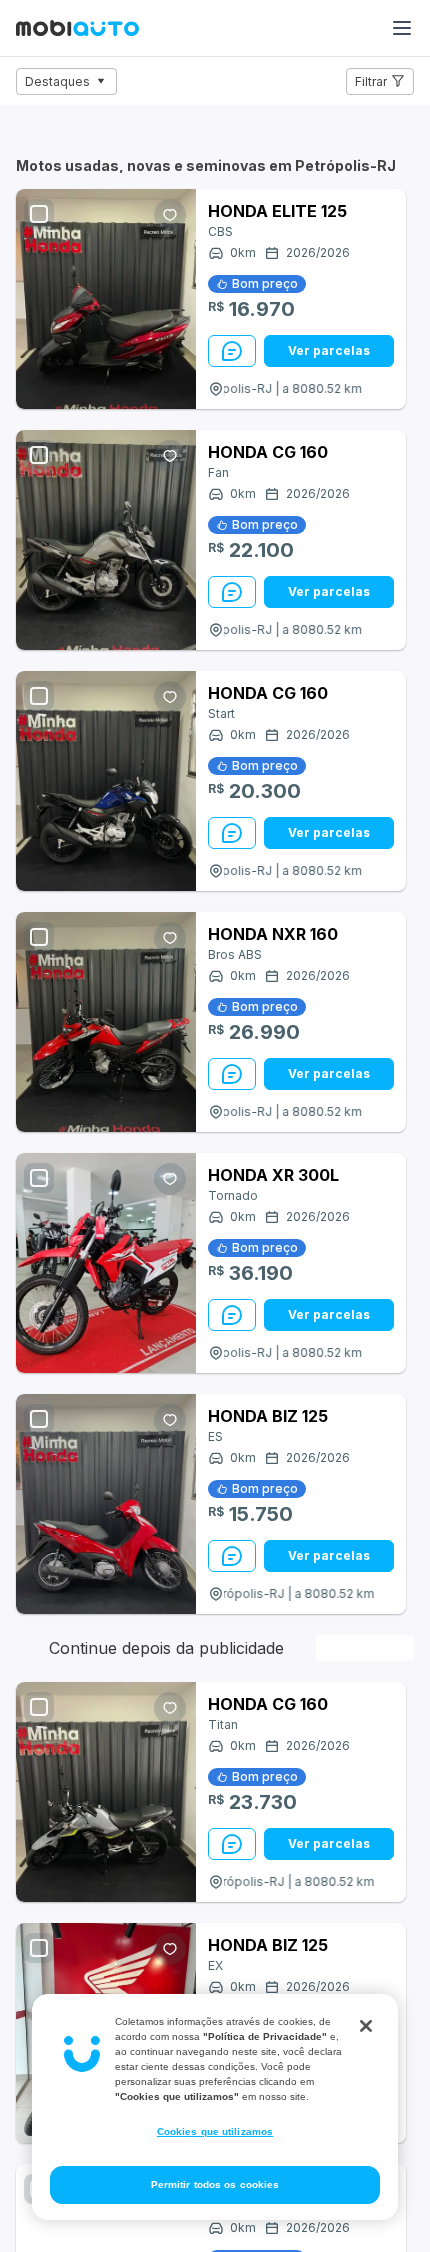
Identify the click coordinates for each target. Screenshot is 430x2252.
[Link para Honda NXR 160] (106, 1022)
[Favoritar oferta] (170, 215)
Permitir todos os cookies (215, 2184)
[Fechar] (366, 2026)
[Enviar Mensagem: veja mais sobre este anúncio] (232, 351)
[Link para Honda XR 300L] (106, 1263)
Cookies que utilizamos (215, 2131)
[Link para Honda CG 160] (106, 540)
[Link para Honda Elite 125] (106, 299)
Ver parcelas (329, 350)
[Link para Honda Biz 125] (106, 1504)
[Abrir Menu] (402, 28)
